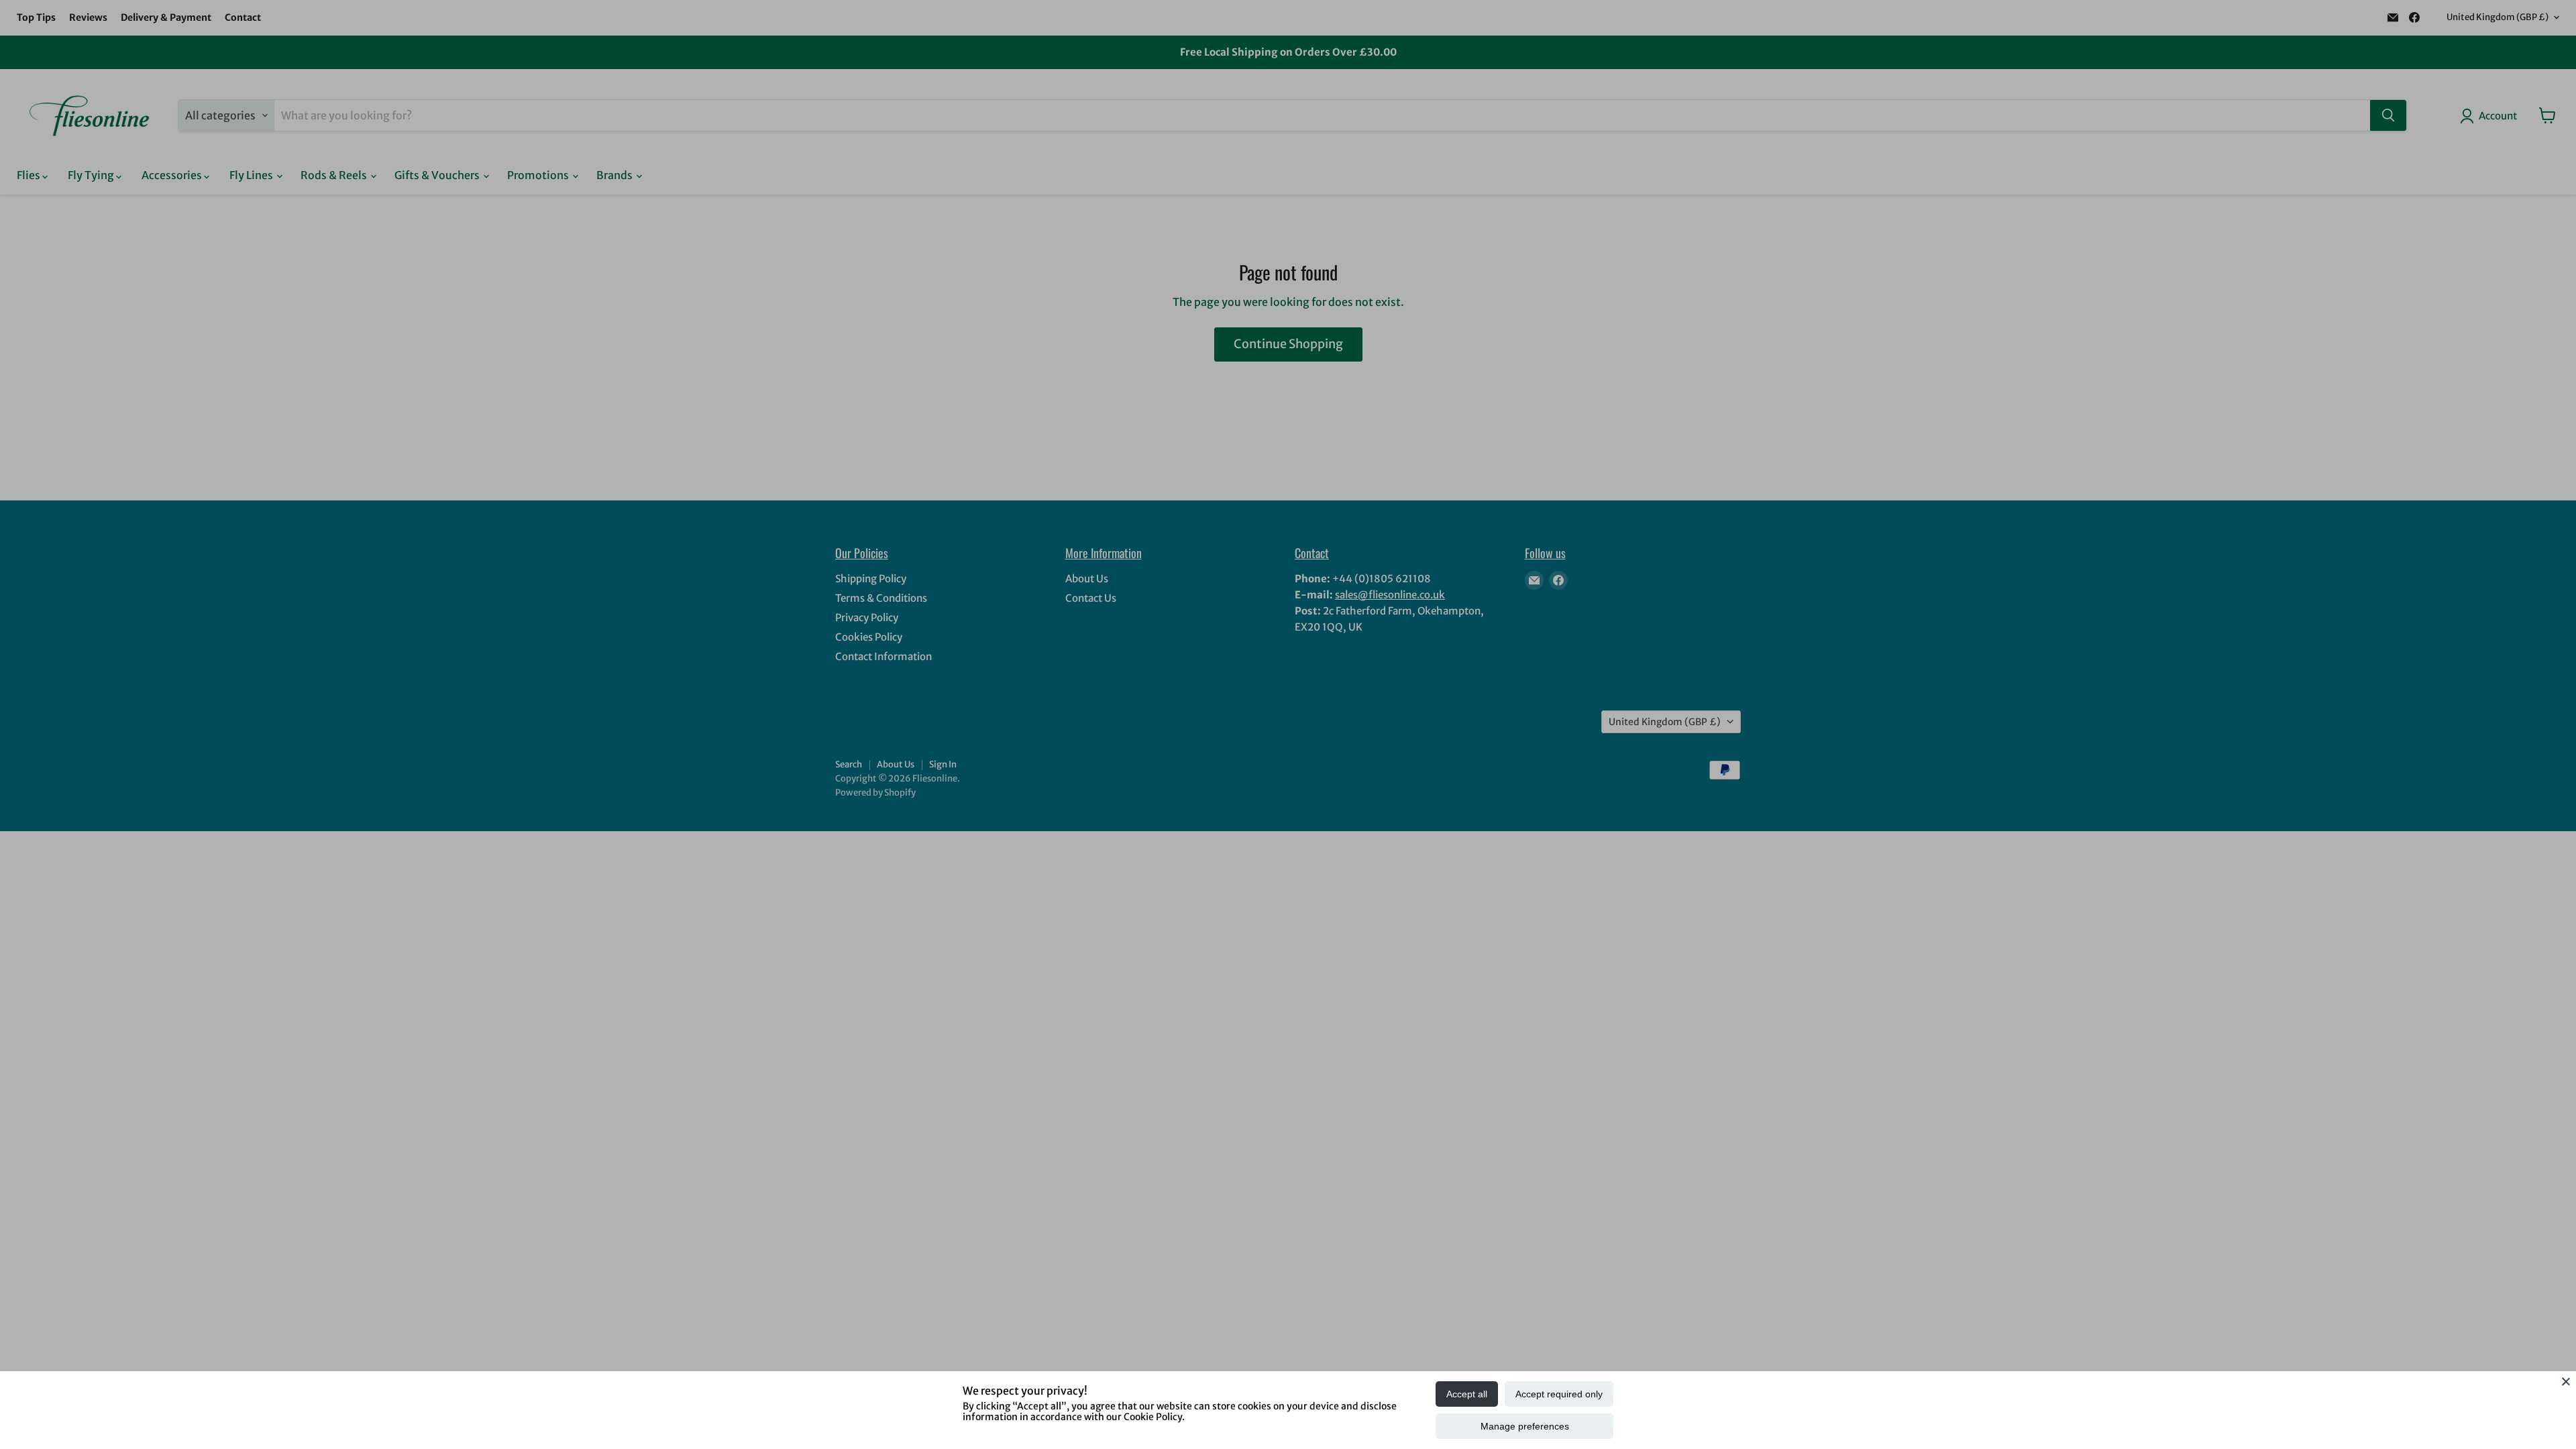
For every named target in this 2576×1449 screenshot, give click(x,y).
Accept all (1467, 1394)
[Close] (2566, 1381)
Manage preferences (1525, 1426)
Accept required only (1559, 1394)
